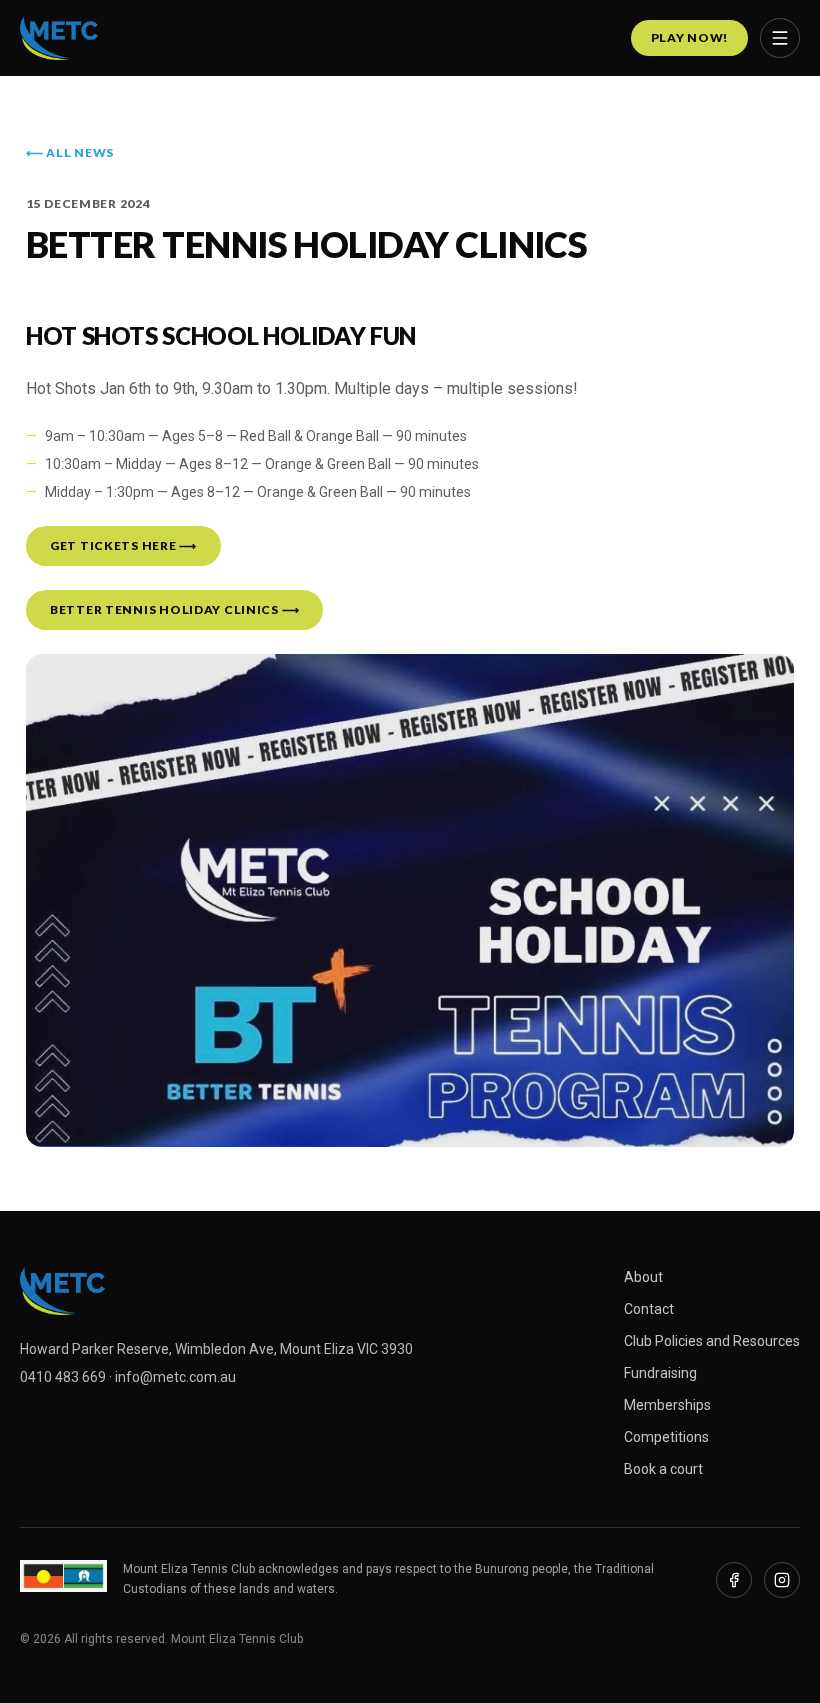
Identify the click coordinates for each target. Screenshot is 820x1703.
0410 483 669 (63, 1377)
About (643, 1277)
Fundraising (660, 1373)
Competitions (666, 1437)
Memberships (667, 1405)
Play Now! (689, 37)
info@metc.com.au (175, 1377)
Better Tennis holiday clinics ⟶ (174, 609)
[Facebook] (734, 1580)
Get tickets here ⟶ (123, 545)
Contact (649, 1309)
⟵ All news (70, 152)
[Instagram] (782, 1580)
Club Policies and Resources (712, 1341)
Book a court (663, 1469)
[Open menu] (780, 38)
